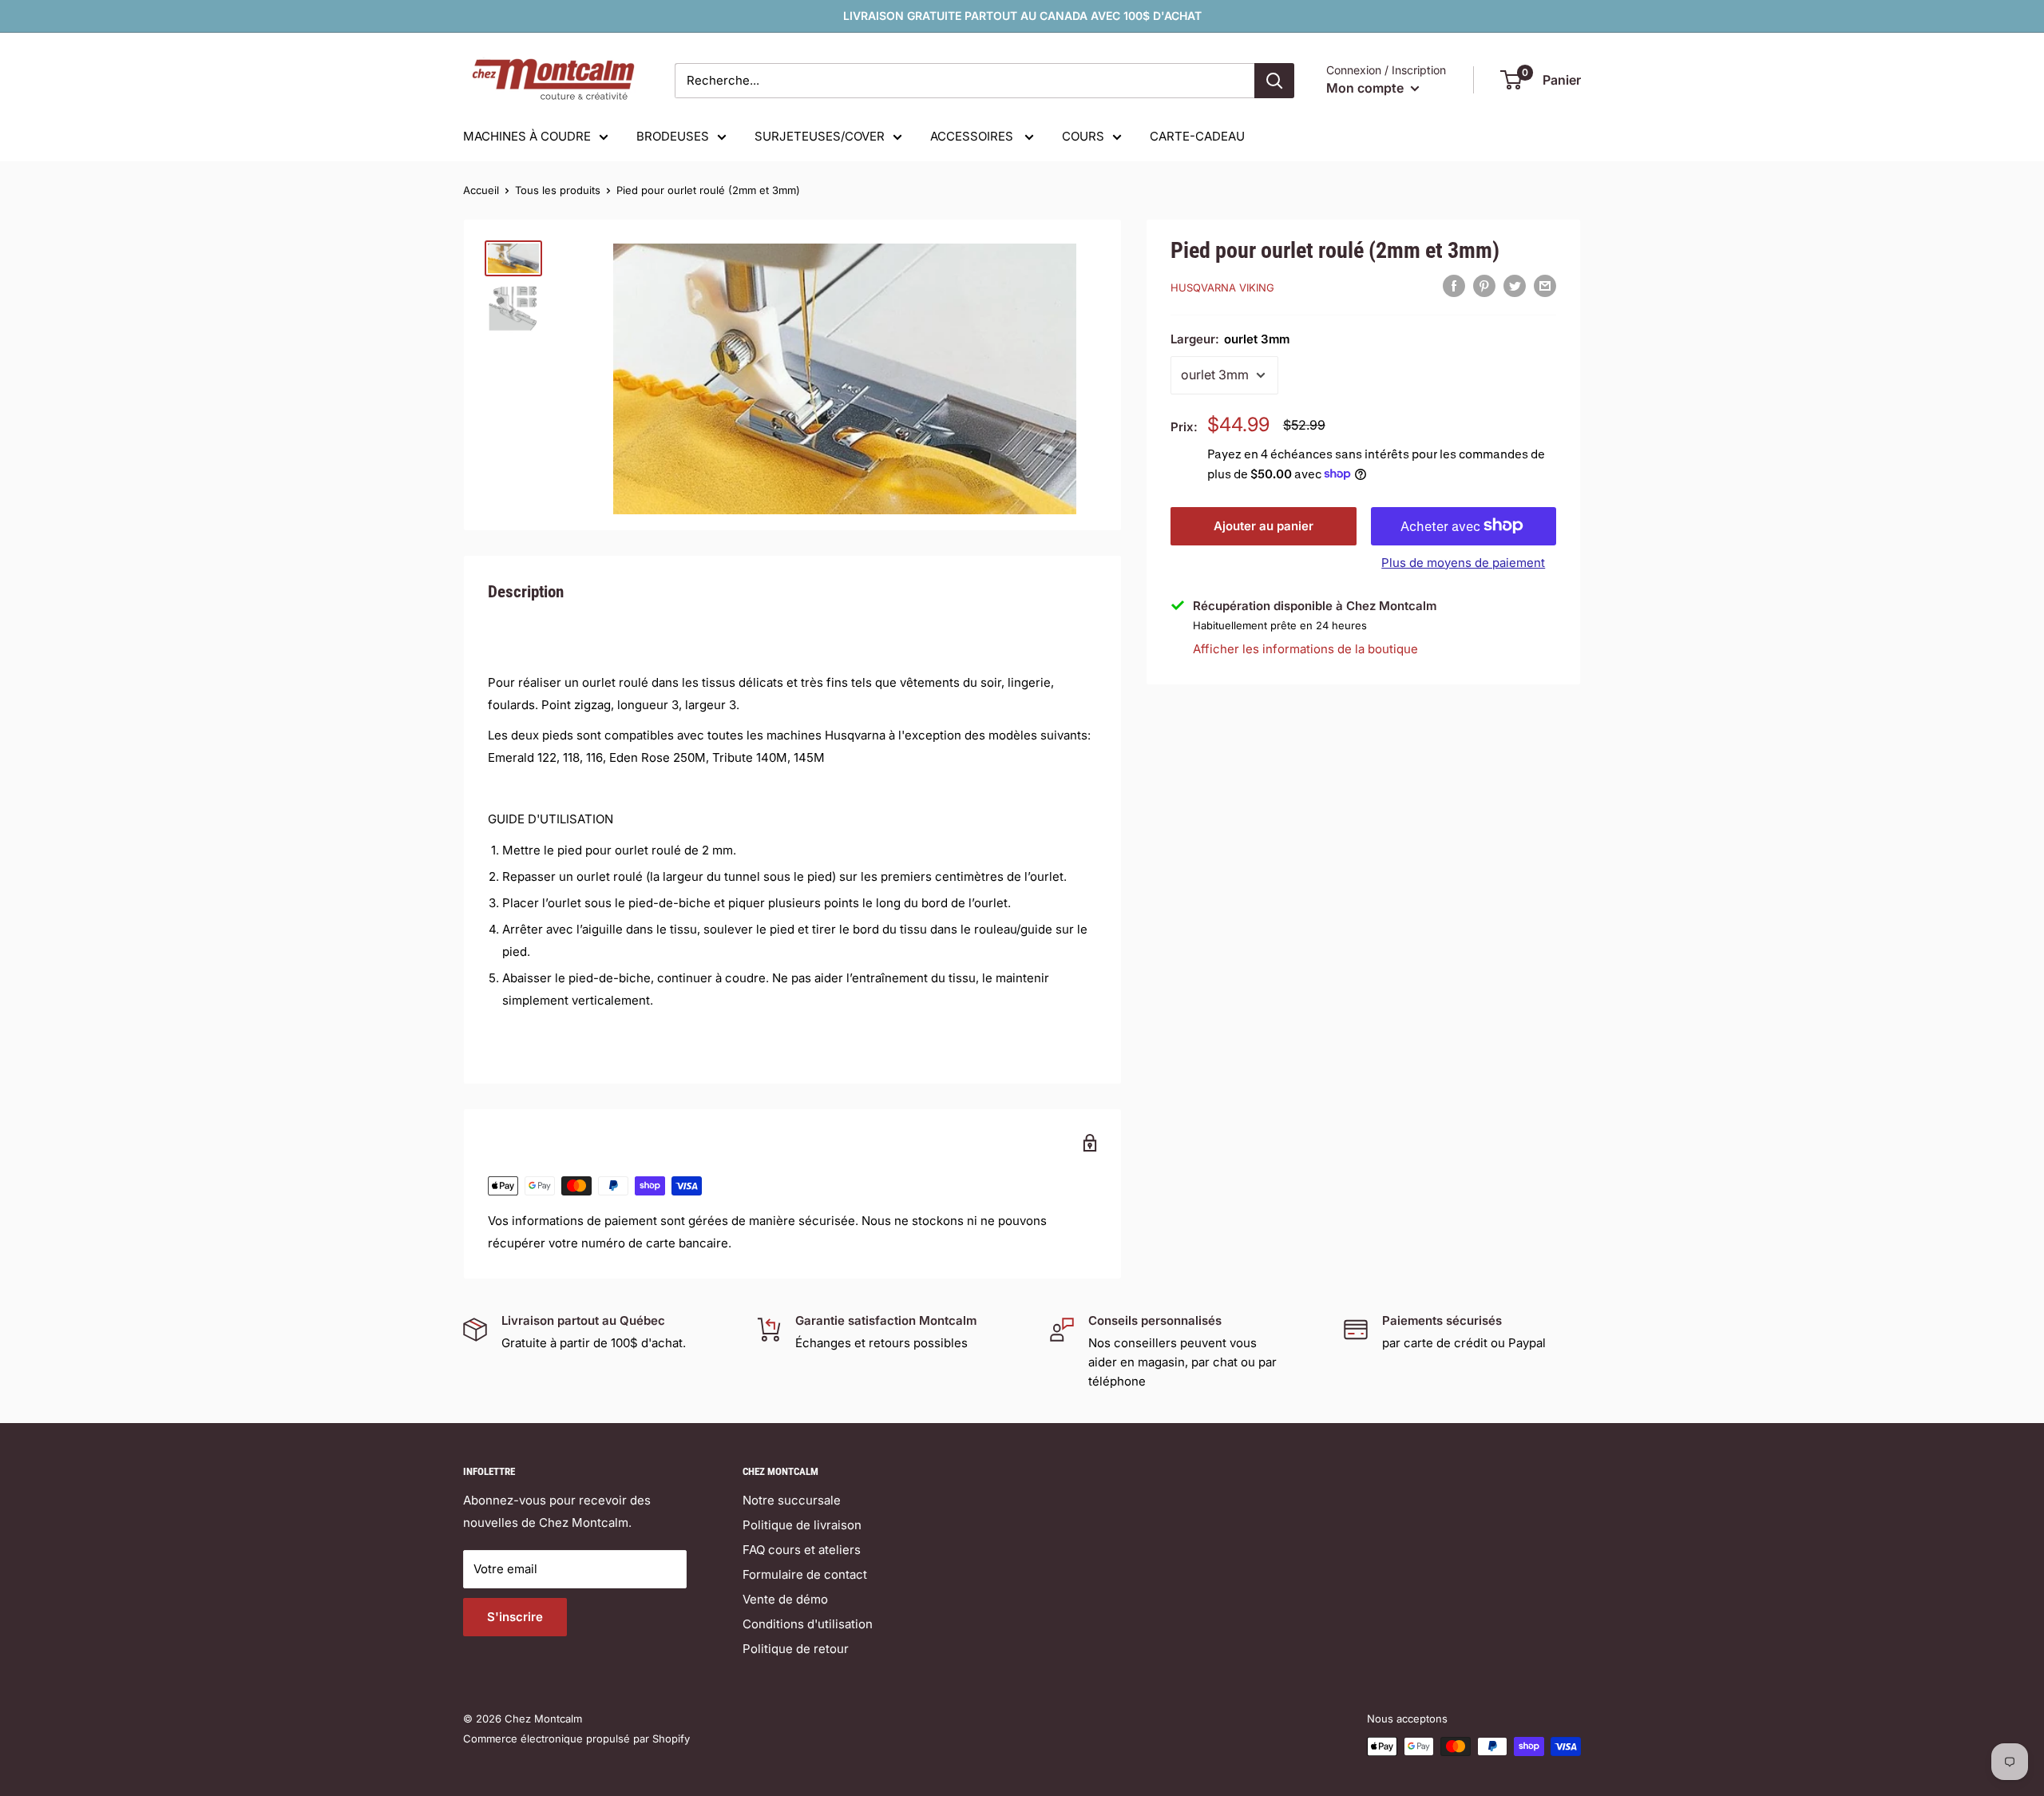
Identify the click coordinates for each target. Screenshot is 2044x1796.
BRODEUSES (673, 136)
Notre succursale (792, 1500)
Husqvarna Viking (1222, 287)
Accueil (481, 190)
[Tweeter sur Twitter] (1515, 285)
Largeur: (1230, 339)
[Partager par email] (1545, 285)
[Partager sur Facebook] (1454, 285)
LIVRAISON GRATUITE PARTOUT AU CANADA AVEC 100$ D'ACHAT (1022, 16)
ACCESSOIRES (973, 136)
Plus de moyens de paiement (1463, 562)
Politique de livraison (802, 1525)
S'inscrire (515, 1617)
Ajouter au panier (1264, 525)
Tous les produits (558, 190)
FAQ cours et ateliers (802, 1550)
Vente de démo (785, 1599)
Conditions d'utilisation (808, 1624)
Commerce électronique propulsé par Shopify (576, 1739)
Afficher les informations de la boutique (1305, 649)
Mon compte (1367, 88)
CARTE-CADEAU (1197, 136)
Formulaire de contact (805, 1574)
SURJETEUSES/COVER (820, 136)
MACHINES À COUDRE (527, 136)
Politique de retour (796, 1649)
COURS (1083, 136)
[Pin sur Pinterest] (1484, 285)
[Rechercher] (1274, 81)
